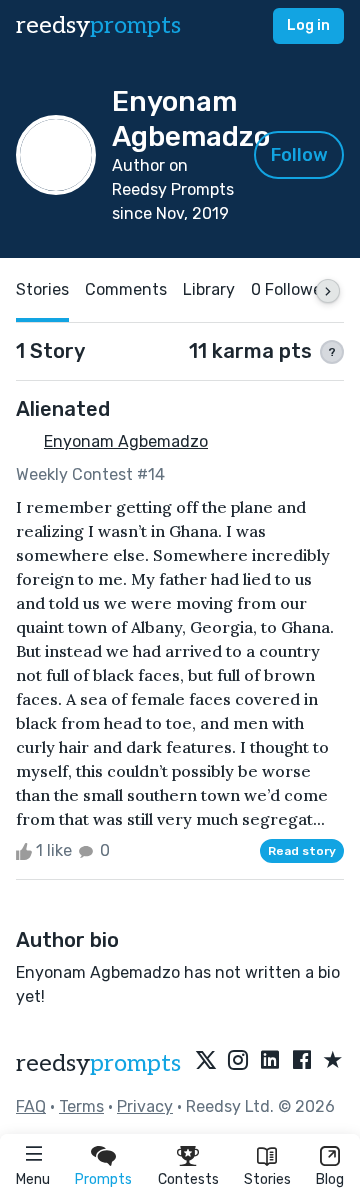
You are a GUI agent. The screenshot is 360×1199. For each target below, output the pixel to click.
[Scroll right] (328, 291)
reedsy (98, 25)
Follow (299, 155)
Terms (81, 1106)
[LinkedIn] (270, 1061)
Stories (267, 1179)
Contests (188, 1179)
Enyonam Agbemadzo (126, 441)
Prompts (103, 1179)
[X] (206, 1061)
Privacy (145, 1106)
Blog (330, 1179)
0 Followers (293, 289)
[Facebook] (302, 1061)
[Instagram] (238, 1061)
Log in (308, 25)
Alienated (63, 409)
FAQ (31, 1106)
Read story (302, 851)
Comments (126, 289)
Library (209, 289)
